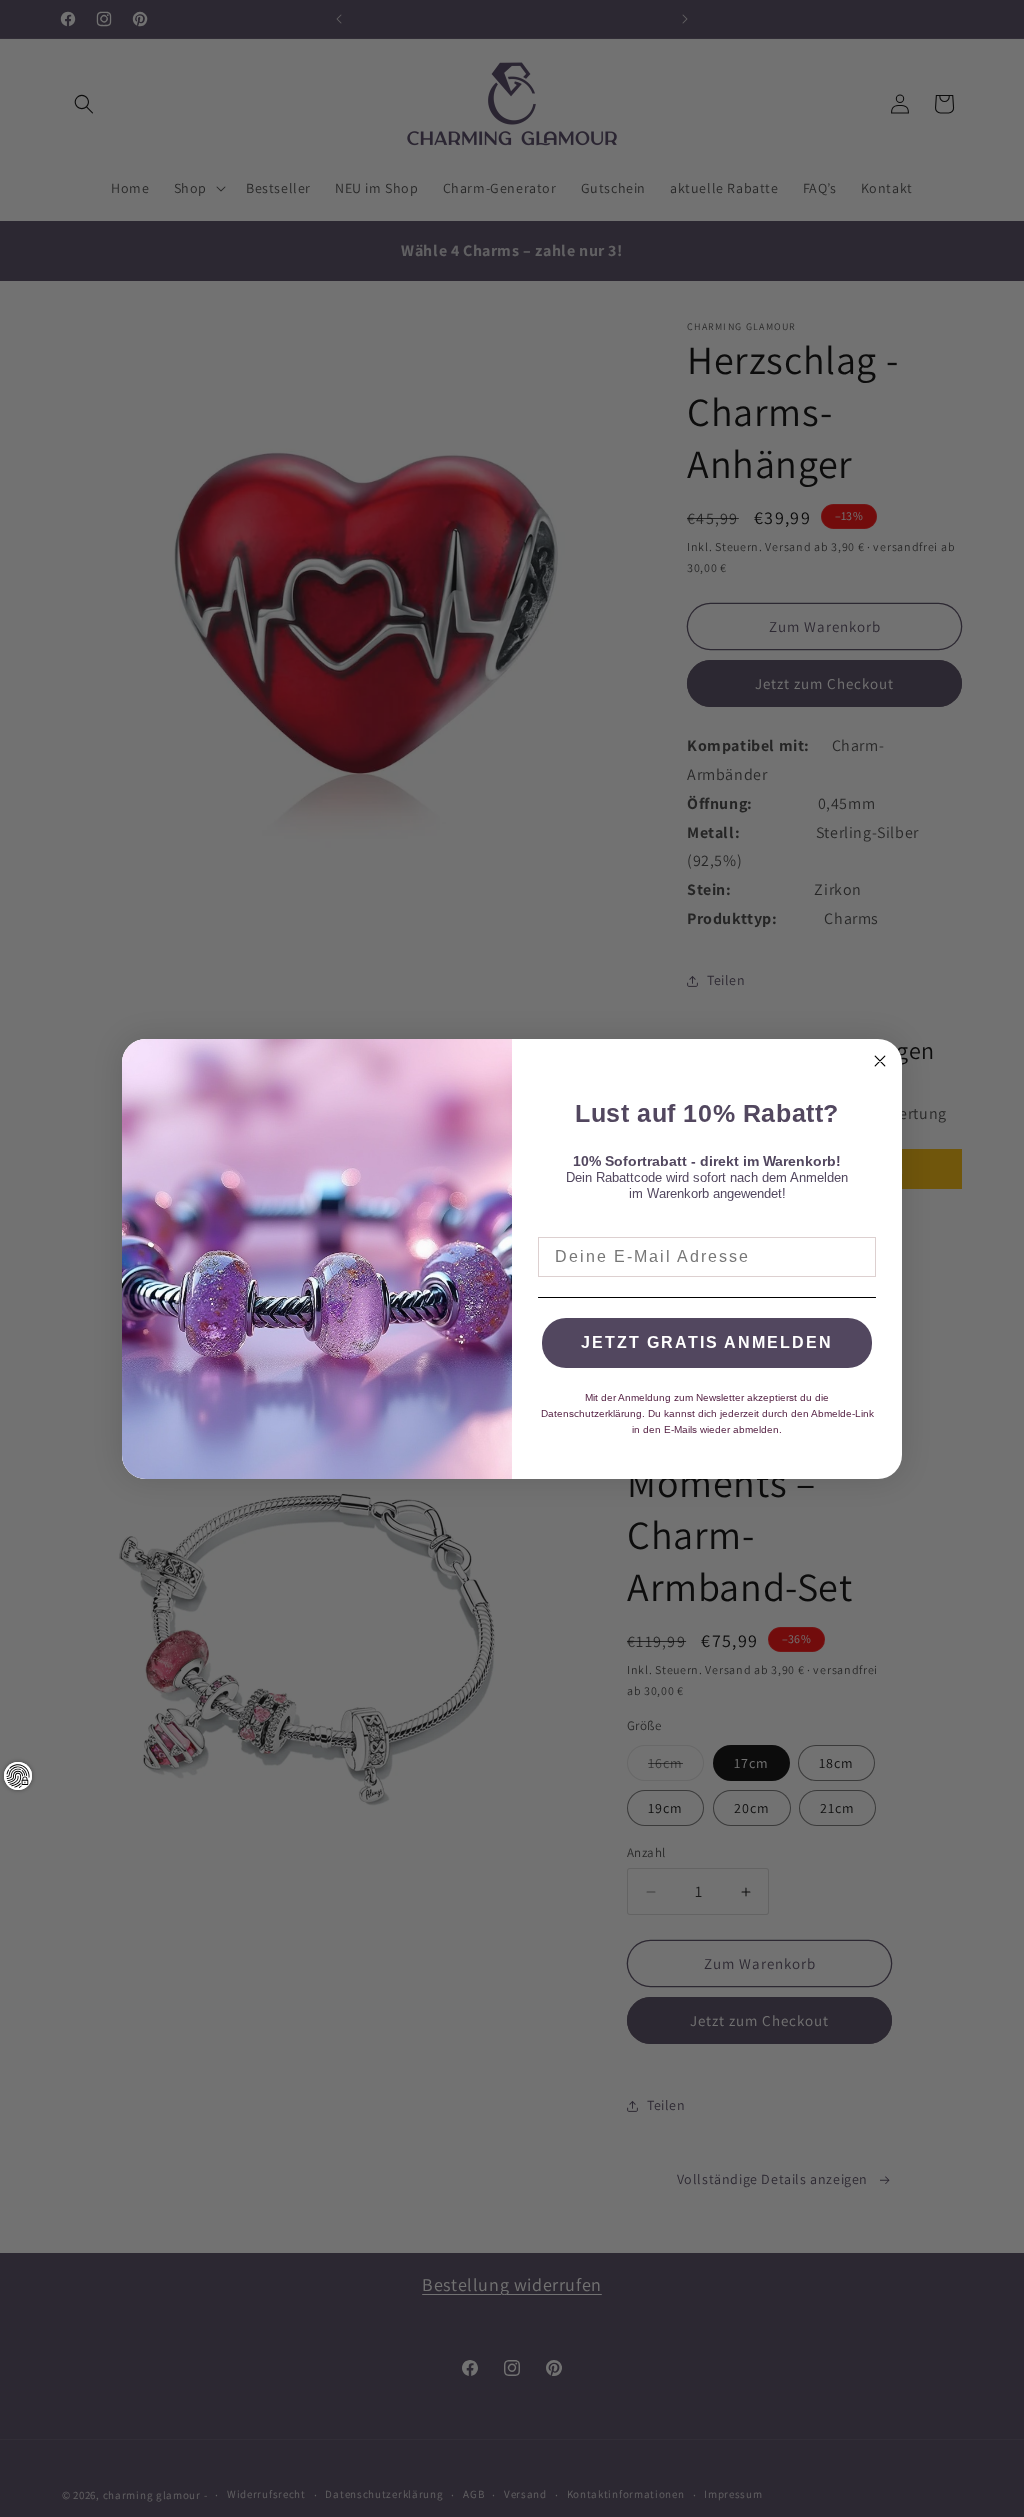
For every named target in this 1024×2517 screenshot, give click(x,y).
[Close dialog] (880, 1061)
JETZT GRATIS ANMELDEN (707, 1342)
